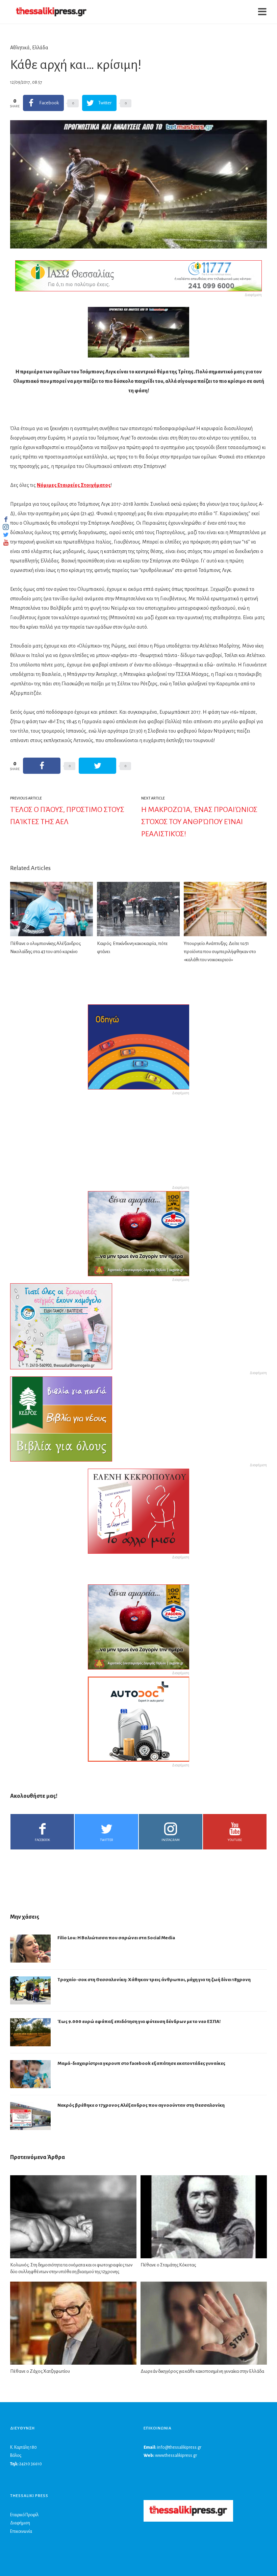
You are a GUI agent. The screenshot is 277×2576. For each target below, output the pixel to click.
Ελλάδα (40, 48)
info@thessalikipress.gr (179, 2447)
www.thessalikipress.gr (176, 2455)
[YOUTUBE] (6, 543)
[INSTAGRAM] (6, 527)
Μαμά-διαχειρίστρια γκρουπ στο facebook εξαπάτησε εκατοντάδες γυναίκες (141, 2063)
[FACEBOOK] (6, 519)
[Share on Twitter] (97, 766)
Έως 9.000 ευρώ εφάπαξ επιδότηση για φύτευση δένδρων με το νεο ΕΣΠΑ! (139, 2021)
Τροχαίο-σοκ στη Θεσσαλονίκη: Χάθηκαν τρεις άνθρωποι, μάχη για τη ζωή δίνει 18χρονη (154, 1980)
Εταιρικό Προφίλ (24, 2515)
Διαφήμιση (20, 2523)
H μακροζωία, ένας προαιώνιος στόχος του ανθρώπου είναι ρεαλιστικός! (199, 822)
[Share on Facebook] (42, 766)
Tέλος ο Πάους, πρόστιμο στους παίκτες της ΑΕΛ (67, 816)
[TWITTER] (6, 535)
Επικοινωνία (21, 2531)
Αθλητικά (20, 48)
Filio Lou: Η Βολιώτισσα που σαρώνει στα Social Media (116, 1938)
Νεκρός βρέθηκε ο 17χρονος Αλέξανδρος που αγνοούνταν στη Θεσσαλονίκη (141, 2105)
